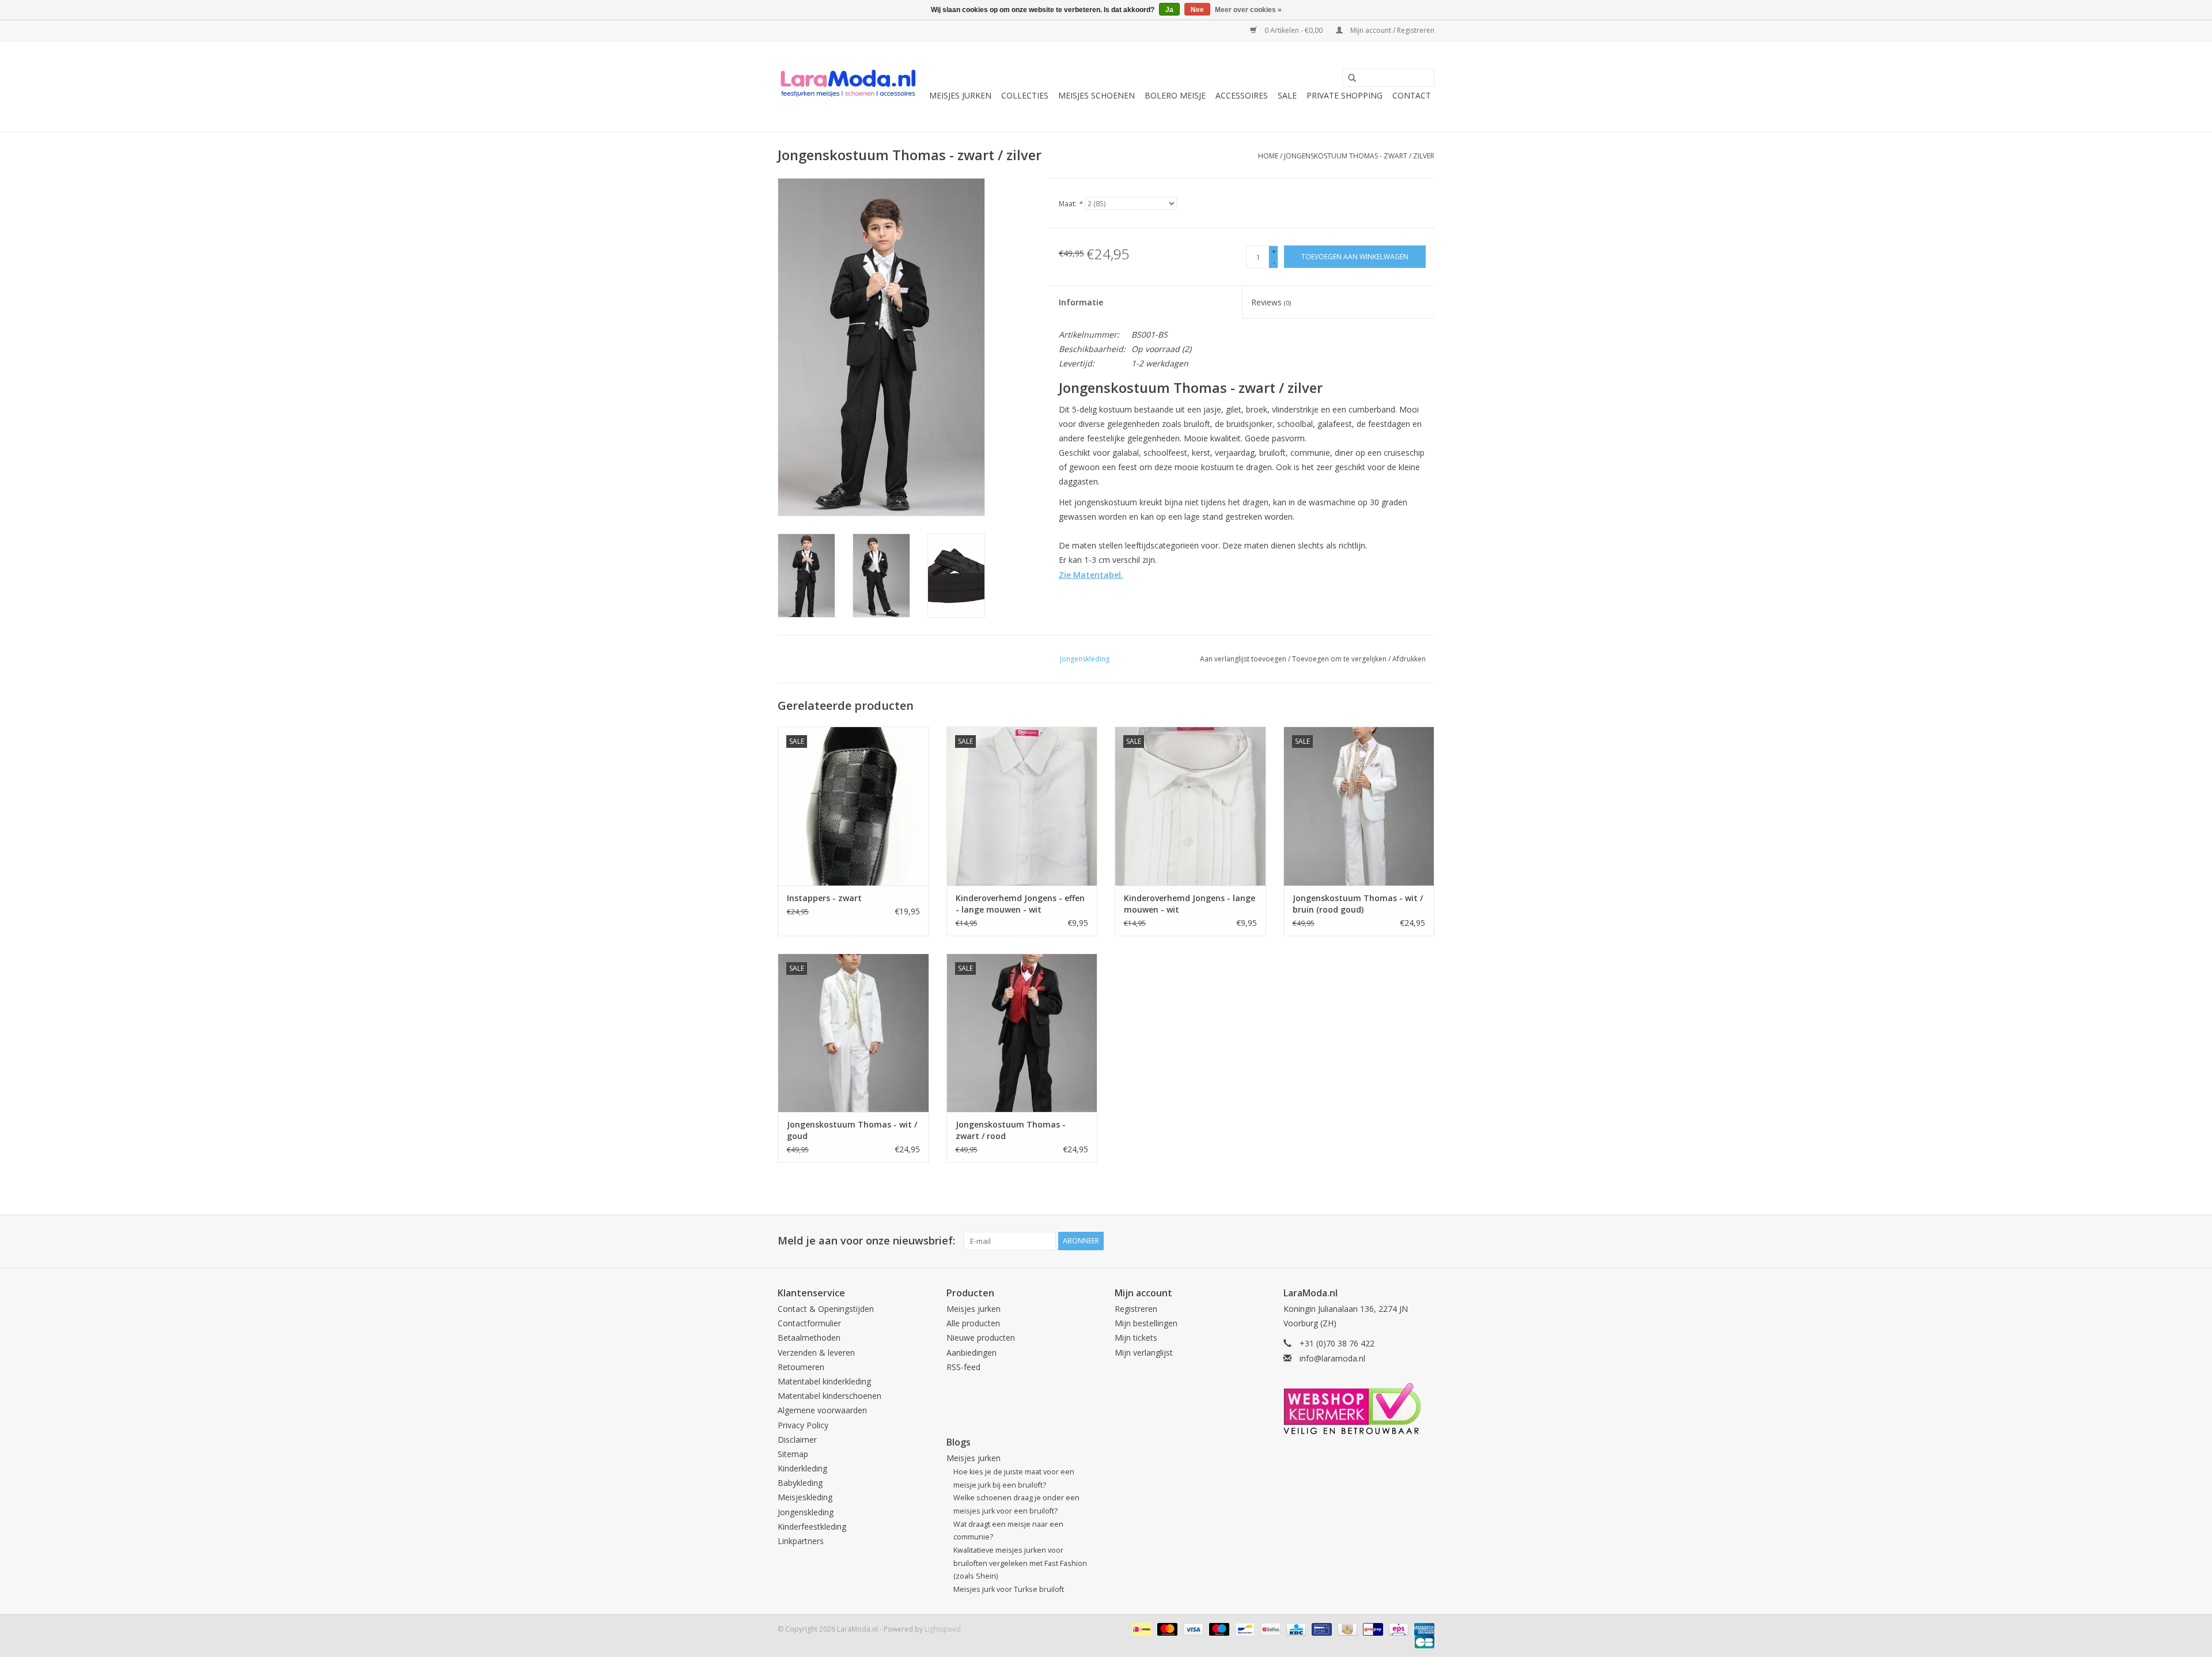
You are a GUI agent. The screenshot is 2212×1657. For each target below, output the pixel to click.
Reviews (1271, 302)
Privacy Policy (803, 1425)
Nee (1197, 10)
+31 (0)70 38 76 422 (1337, 1343)
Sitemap (793, 1454)
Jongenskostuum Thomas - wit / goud (852, 1130)
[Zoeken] (1348, 78)
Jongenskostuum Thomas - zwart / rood (1011, 1130)
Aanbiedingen (971, 1353)
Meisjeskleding (805, 1497)
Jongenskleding (806, 1512)
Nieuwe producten (981, 1338)
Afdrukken (1409, 659)
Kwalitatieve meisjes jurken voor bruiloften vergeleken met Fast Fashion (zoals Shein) (1020, 1563)
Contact (1412, 95)
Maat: (1071, 204)
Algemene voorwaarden (822, 1410)
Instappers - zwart (824, 898)
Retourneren (801, 1367)
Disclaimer (797, 1440)
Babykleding (800, 1483)
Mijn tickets (1136, 1338)
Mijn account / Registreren (1391, 30)
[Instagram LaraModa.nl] (1425, 1241)
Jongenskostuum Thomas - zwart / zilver (1359, 156)
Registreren (1136, 1309)
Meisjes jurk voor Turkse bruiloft (1009, 1589)
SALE (1287, 95)
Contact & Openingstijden (826, 1309)
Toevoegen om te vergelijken (1340, 659)
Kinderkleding (802, 1468)
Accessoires (1242, 95)
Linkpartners (801, 1541)
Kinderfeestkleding (812, 1527)
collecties (1025, 95)
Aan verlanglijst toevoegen (1243, 659)
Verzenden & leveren (816, 1353)
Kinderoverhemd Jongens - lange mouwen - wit (1190, 904)
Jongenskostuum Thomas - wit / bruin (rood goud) (1358, 904)
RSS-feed (963, 1367)
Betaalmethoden (809, 1338)
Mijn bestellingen (1146, 1323)
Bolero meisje (1175, 95)
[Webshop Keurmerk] (1359, 1408)
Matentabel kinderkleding (824, 1381)
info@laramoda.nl (1332, 1358)
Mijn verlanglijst (1144, 1353)
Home (1268, 156)
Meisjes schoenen (1096, 95)
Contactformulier (809, 1323)
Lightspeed (943, 1629)
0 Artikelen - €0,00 (1294, 30)
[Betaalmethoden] (1141, 1628)
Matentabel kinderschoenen (829, 1396)
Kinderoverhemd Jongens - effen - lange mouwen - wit (1020, 904)
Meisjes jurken (960, 95)
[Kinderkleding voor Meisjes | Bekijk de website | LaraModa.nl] (848, 87)
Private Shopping (1344, 95)
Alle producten (973, 1323)
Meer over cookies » (1248, 10)
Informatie (1081, 302)
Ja (1169, 10)
